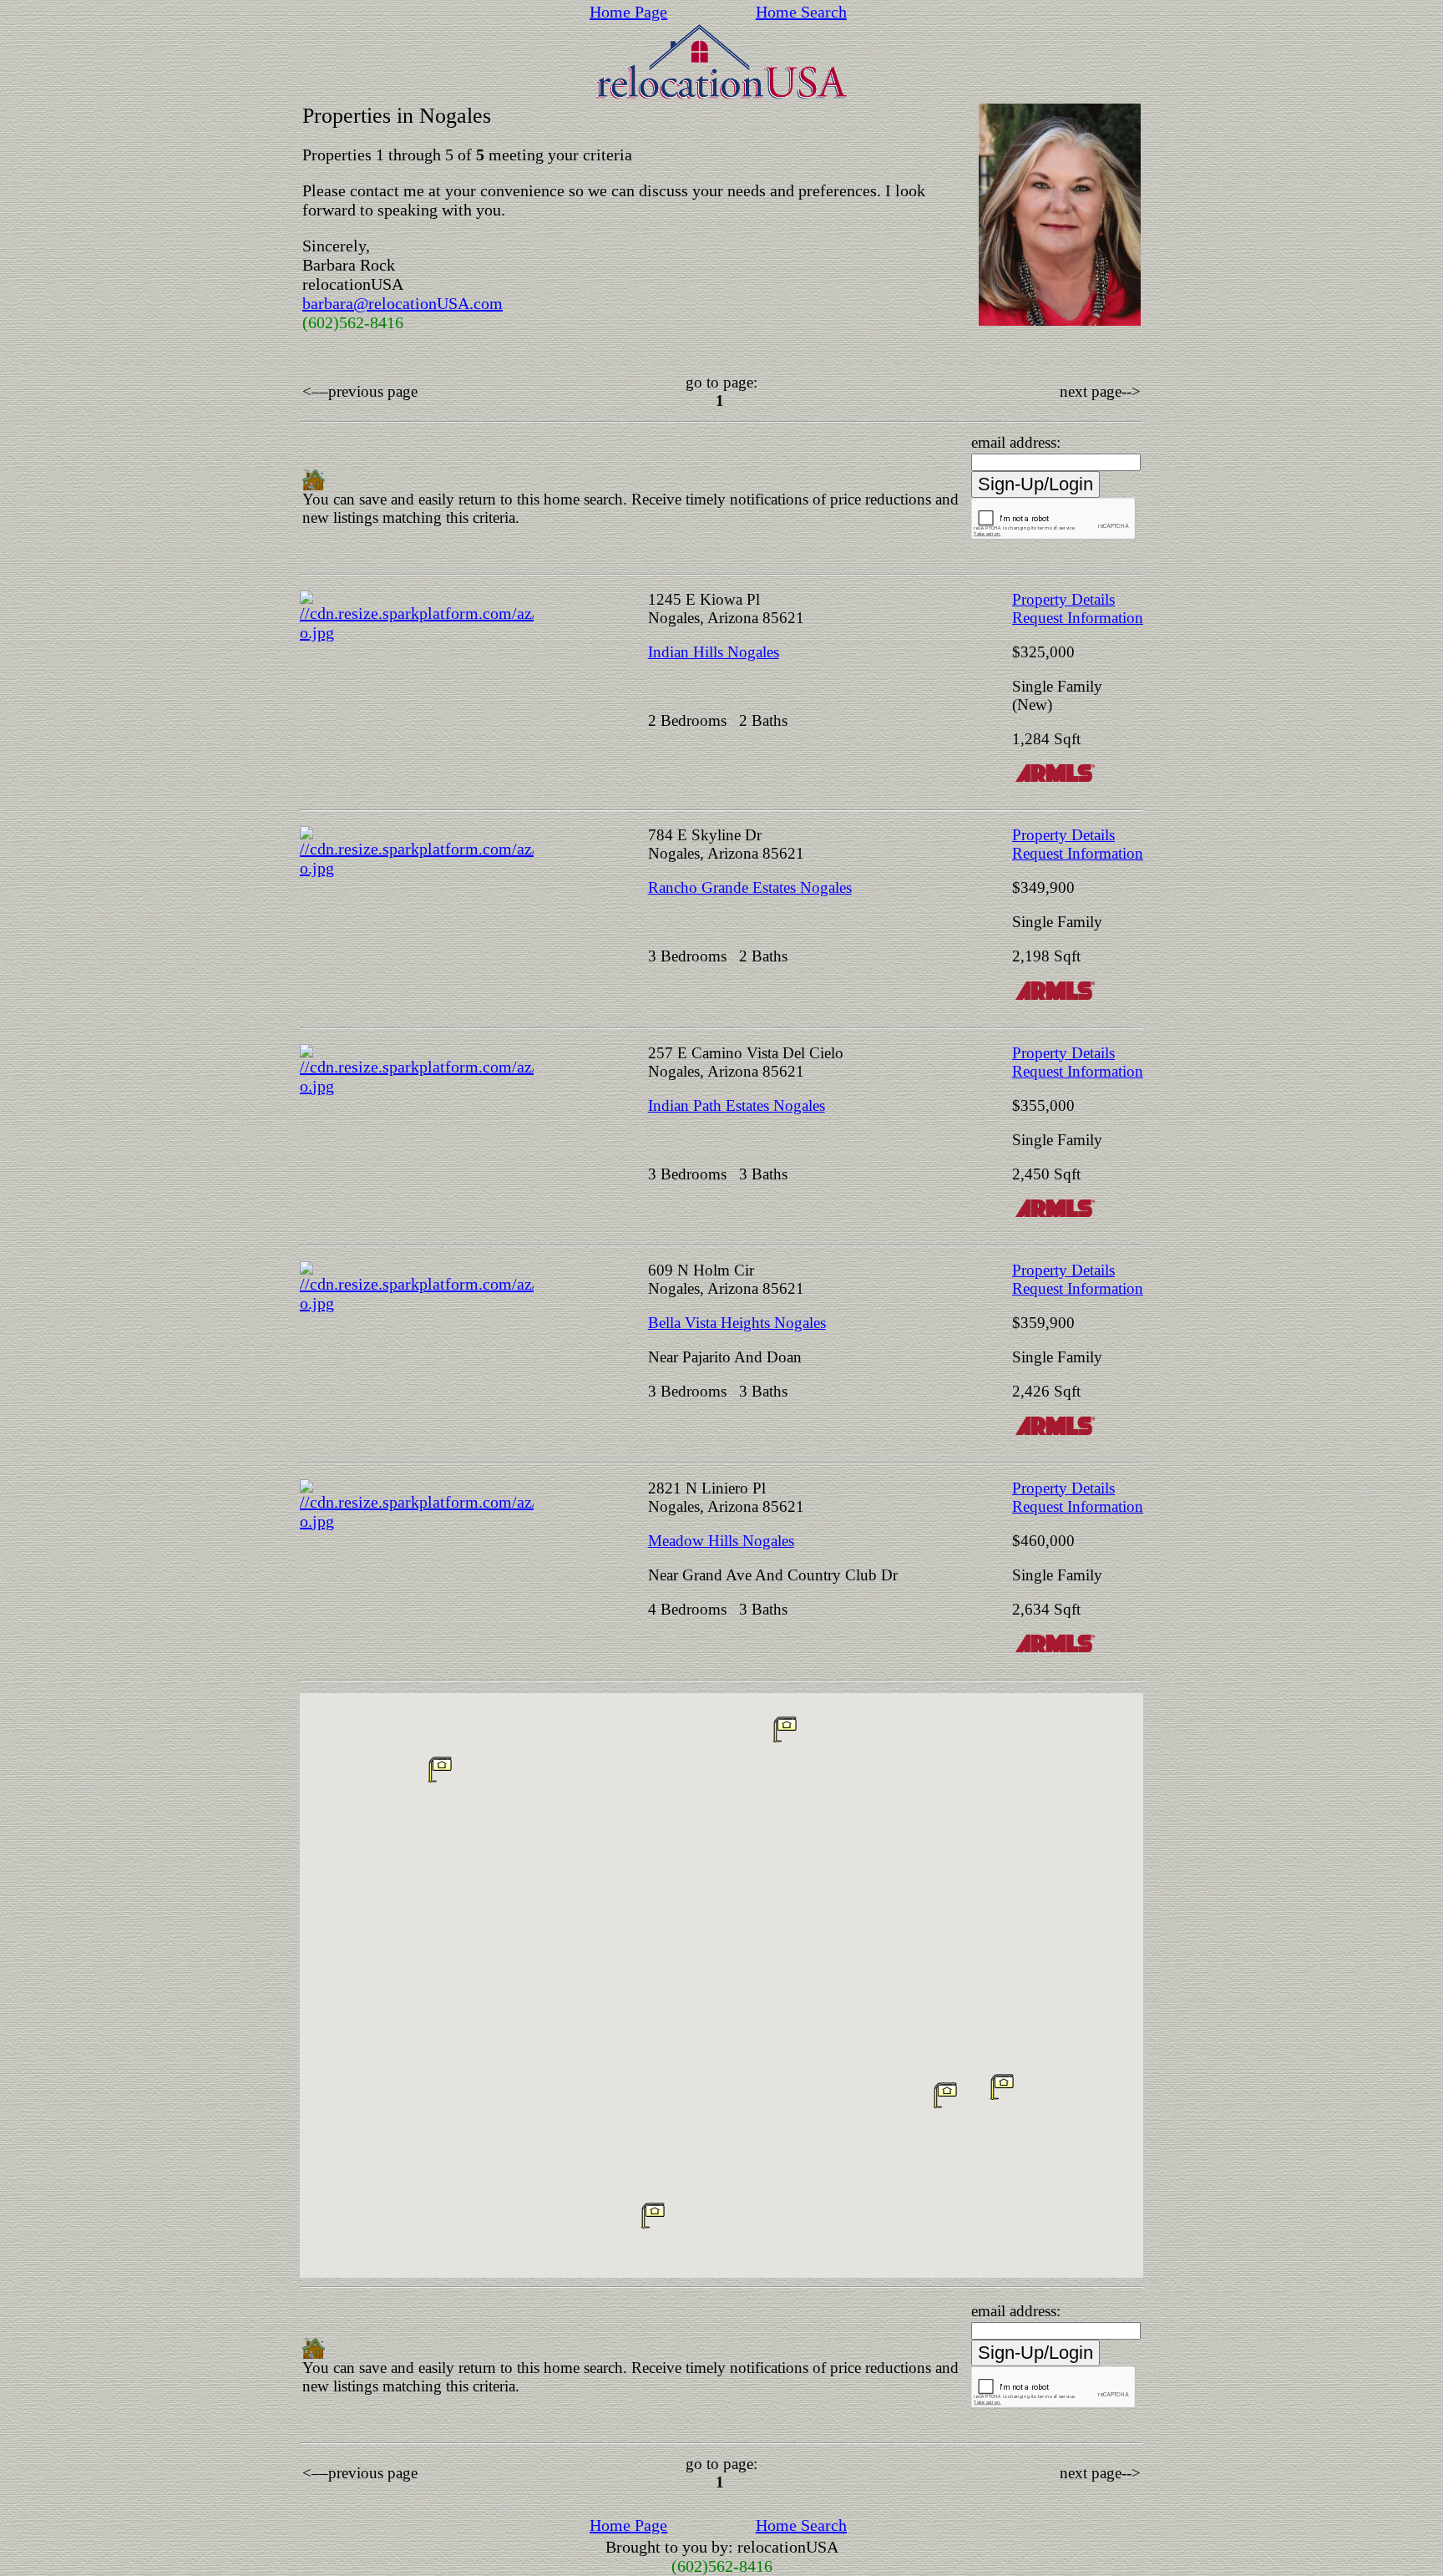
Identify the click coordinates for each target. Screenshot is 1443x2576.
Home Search (801, 12)
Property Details (1063, 599)
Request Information (1078, 618)
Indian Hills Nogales (714, 652)
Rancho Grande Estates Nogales (750, 887)
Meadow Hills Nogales (721, 1541)
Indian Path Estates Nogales (737, 1105)
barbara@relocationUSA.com (403, 303)
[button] (1002, 2087)
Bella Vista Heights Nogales (737, 1323)
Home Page (628, 12)
